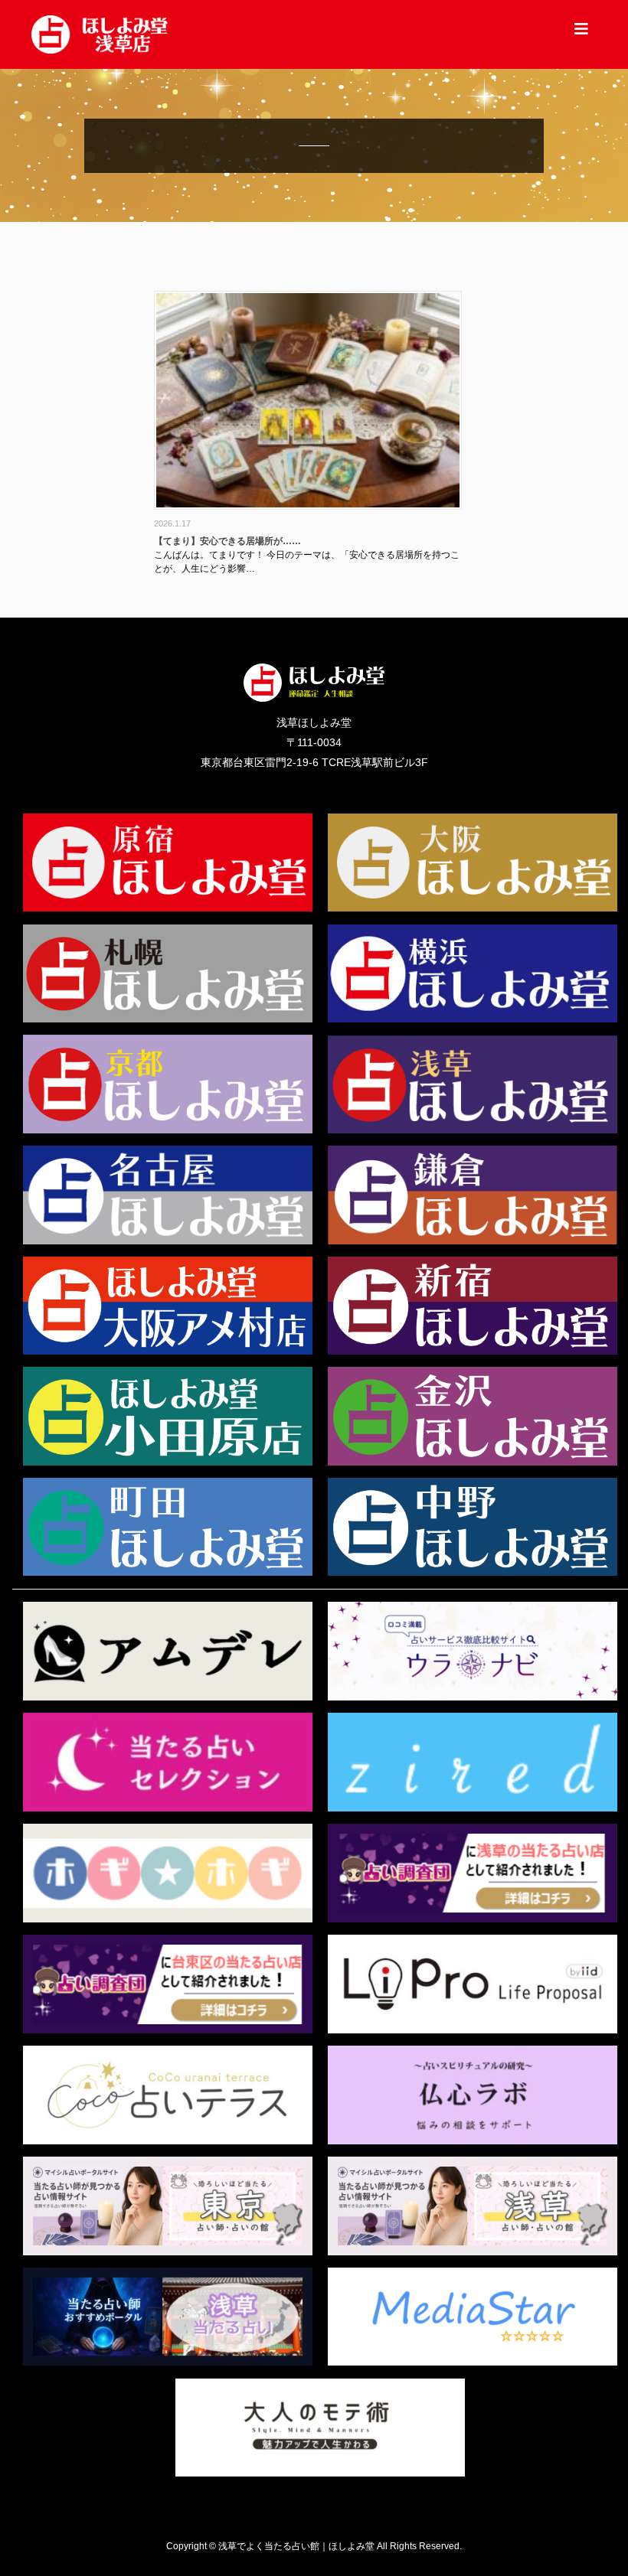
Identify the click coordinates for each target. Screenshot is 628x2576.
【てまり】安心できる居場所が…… (227, 541)
